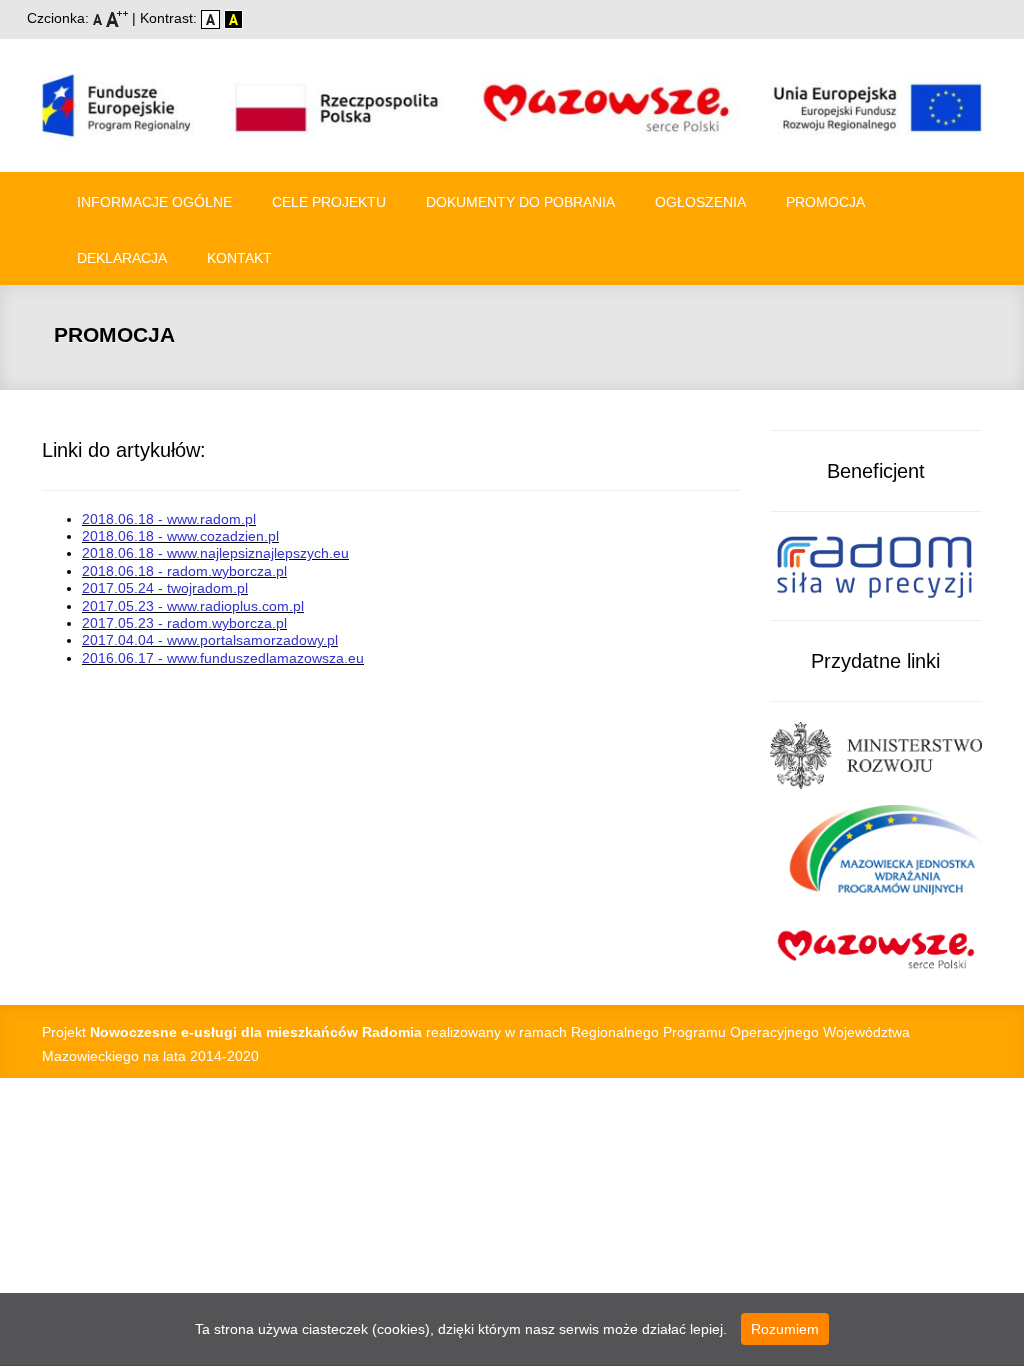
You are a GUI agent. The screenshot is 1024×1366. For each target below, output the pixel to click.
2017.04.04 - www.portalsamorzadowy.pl (210, 640)
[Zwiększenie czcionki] (119, 18)
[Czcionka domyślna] (99, 18)
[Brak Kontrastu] (212, 18)
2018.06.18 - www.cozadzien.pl (180, 536)
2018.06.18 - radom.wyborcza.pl (184, 571)
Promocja (825, 202)
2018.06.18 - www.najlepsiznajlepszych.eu (215, 553)
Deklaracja (122, 258)
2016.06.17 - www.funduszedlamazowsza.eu (223, 658)
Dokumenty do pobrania (520, 202)
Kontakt (239, 258)
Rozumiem (785, 1329)
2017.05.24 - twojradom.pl (165, 588)
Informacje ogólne (154, 202)
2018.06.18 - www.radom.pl (169, 519)
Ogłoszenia (700, 202)
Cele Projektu (329, 202)
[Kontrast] (233, 18)
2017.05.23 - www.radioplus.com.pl (193, 606)
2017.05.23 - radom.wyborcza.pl (184, 623)
